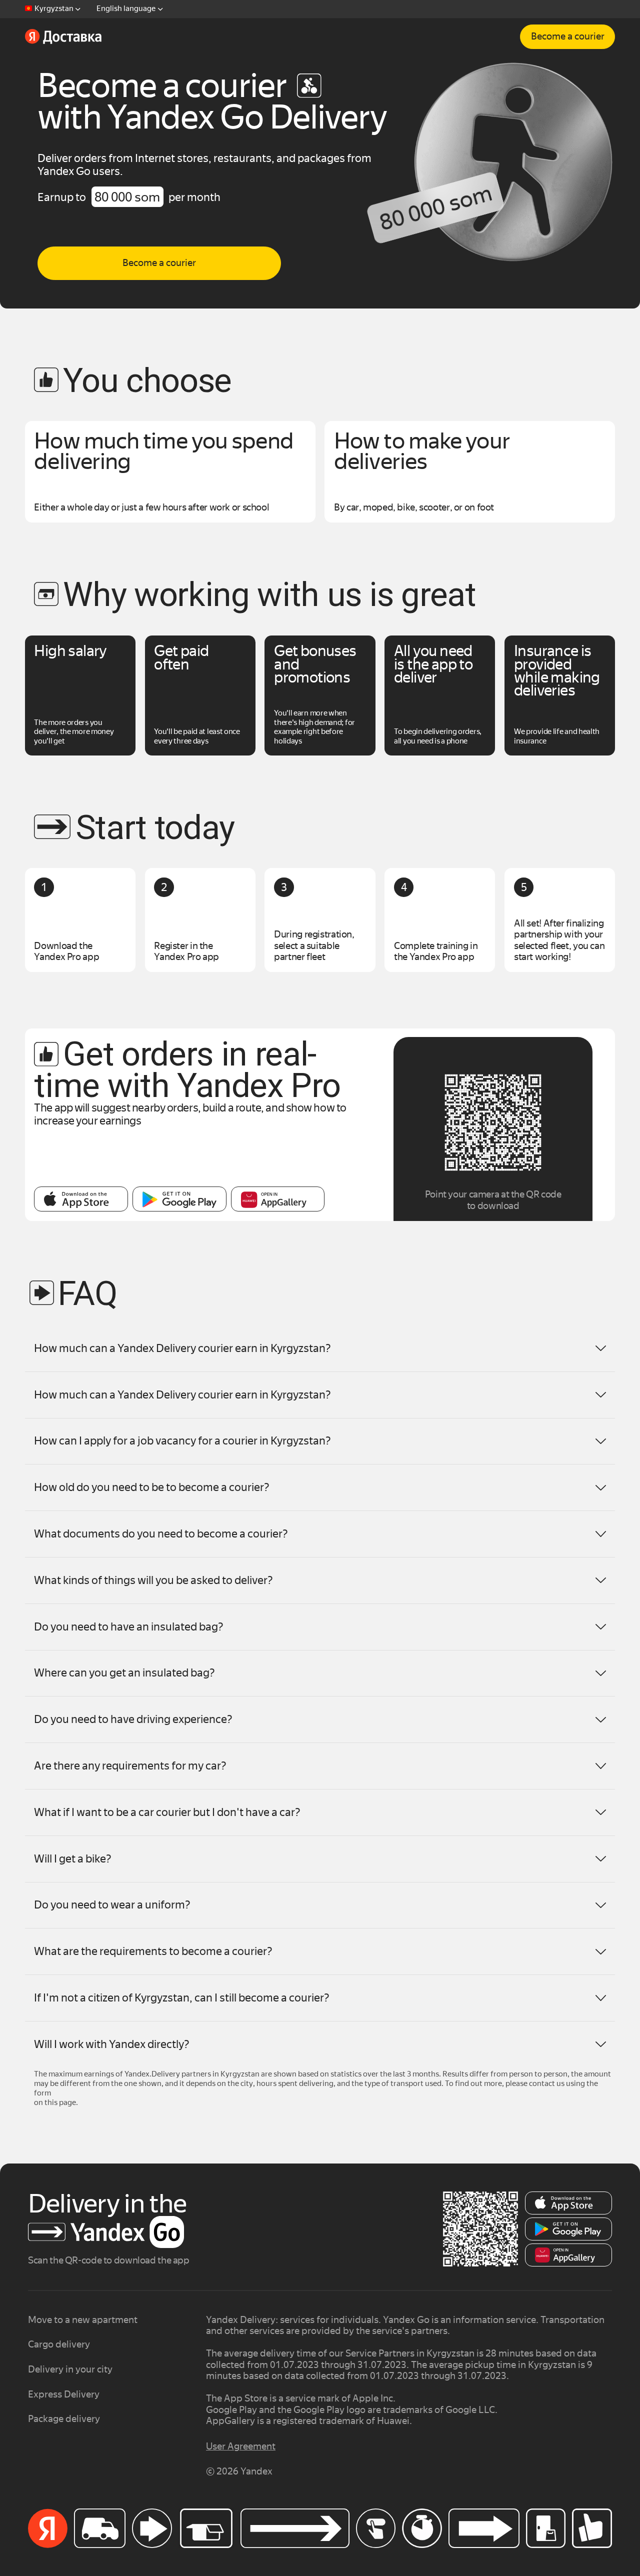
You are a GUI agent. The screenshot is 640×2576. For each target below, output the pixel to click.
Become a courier (568, 36)
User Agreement (241, 2446)
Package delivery (64, 2419)
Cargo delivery (59, 2344)
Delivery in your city (70, 2369)
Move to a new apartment (83, 2320)
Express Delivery (64, 2394)
